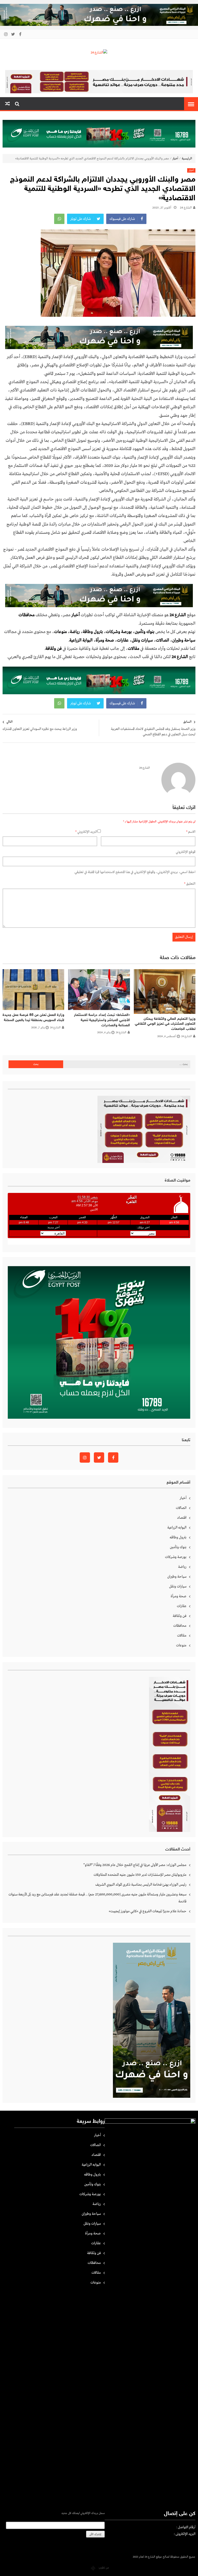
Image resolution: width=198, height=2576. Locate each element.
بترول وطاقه (178, 1537)
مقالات (182, 1636)
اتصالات (163, 640)
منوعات (60, 632)
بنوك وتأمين (145, 632)
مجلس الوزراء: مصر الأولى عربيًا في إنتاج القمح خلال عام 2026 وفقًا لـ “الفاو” (135, 1865)
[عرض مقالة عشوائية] (7, 104)
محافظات (180, 1626)
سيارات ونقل (142, 640)
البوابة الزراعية (81, 640)
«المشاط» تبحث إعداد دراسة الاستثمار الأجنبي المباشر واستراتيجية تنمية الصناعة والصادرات (102, 1020)
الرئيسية (187, 159)
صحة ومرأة (105, 640)
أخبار (175, 159)
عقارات (123, 640)
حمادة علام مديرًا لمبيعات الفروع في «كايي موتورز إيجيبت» (148, 1911)
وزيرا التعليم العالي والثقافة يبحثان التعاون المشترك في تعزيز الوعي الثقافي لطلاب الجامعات (165, 1024)
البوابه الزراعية (177, 1528)
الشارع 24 (186, 208)
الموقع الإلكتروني (186, 852)
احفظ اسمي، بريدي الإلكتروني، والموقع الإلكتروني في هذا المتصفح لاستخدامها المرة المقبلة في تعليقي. (135, 872)
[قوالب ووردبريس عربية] (93, 2568)
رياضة (75, 632)
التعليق (190, 884)
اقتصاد (182, 1518)
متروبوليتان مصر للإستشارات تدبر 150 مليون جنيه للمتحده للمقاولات (140, 1875)
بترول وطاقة (93, 632)
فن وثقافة (180, 1616)
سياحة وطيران (184, 640)
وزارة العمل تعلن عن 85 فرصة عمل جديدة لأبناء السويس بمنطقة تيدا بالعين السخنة (33, 1018)
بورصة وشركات (119, 632)
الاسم (191, 832)
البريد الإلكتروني (86, 832)
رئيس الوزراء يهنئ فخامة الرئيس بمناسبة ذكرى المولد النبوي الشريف (141, 1885)
